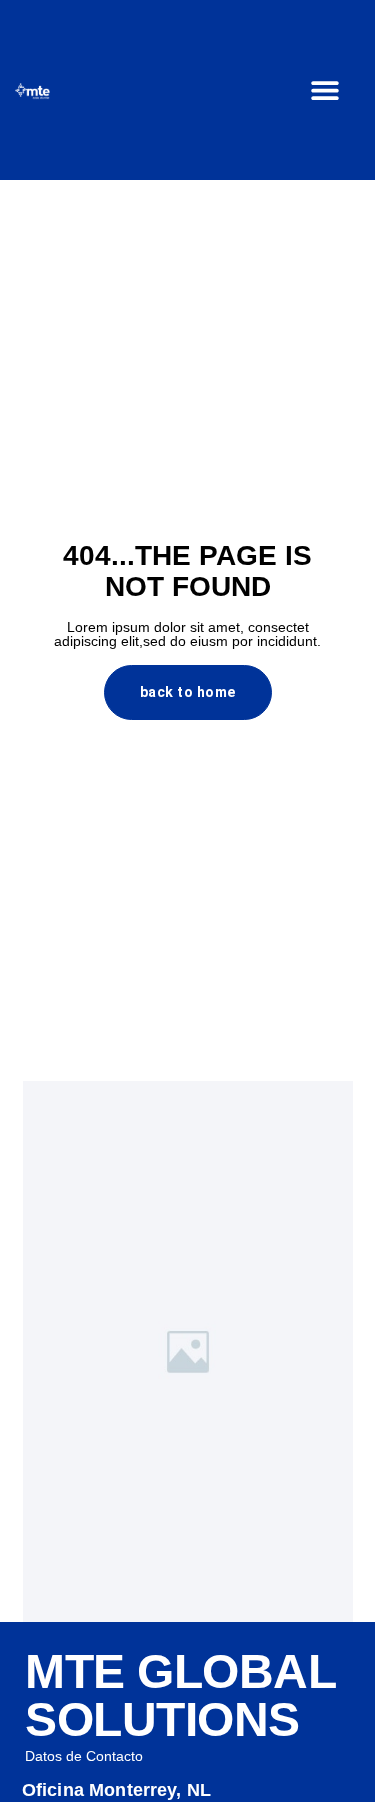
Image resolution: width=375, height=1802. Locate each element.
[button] (325, 90)
